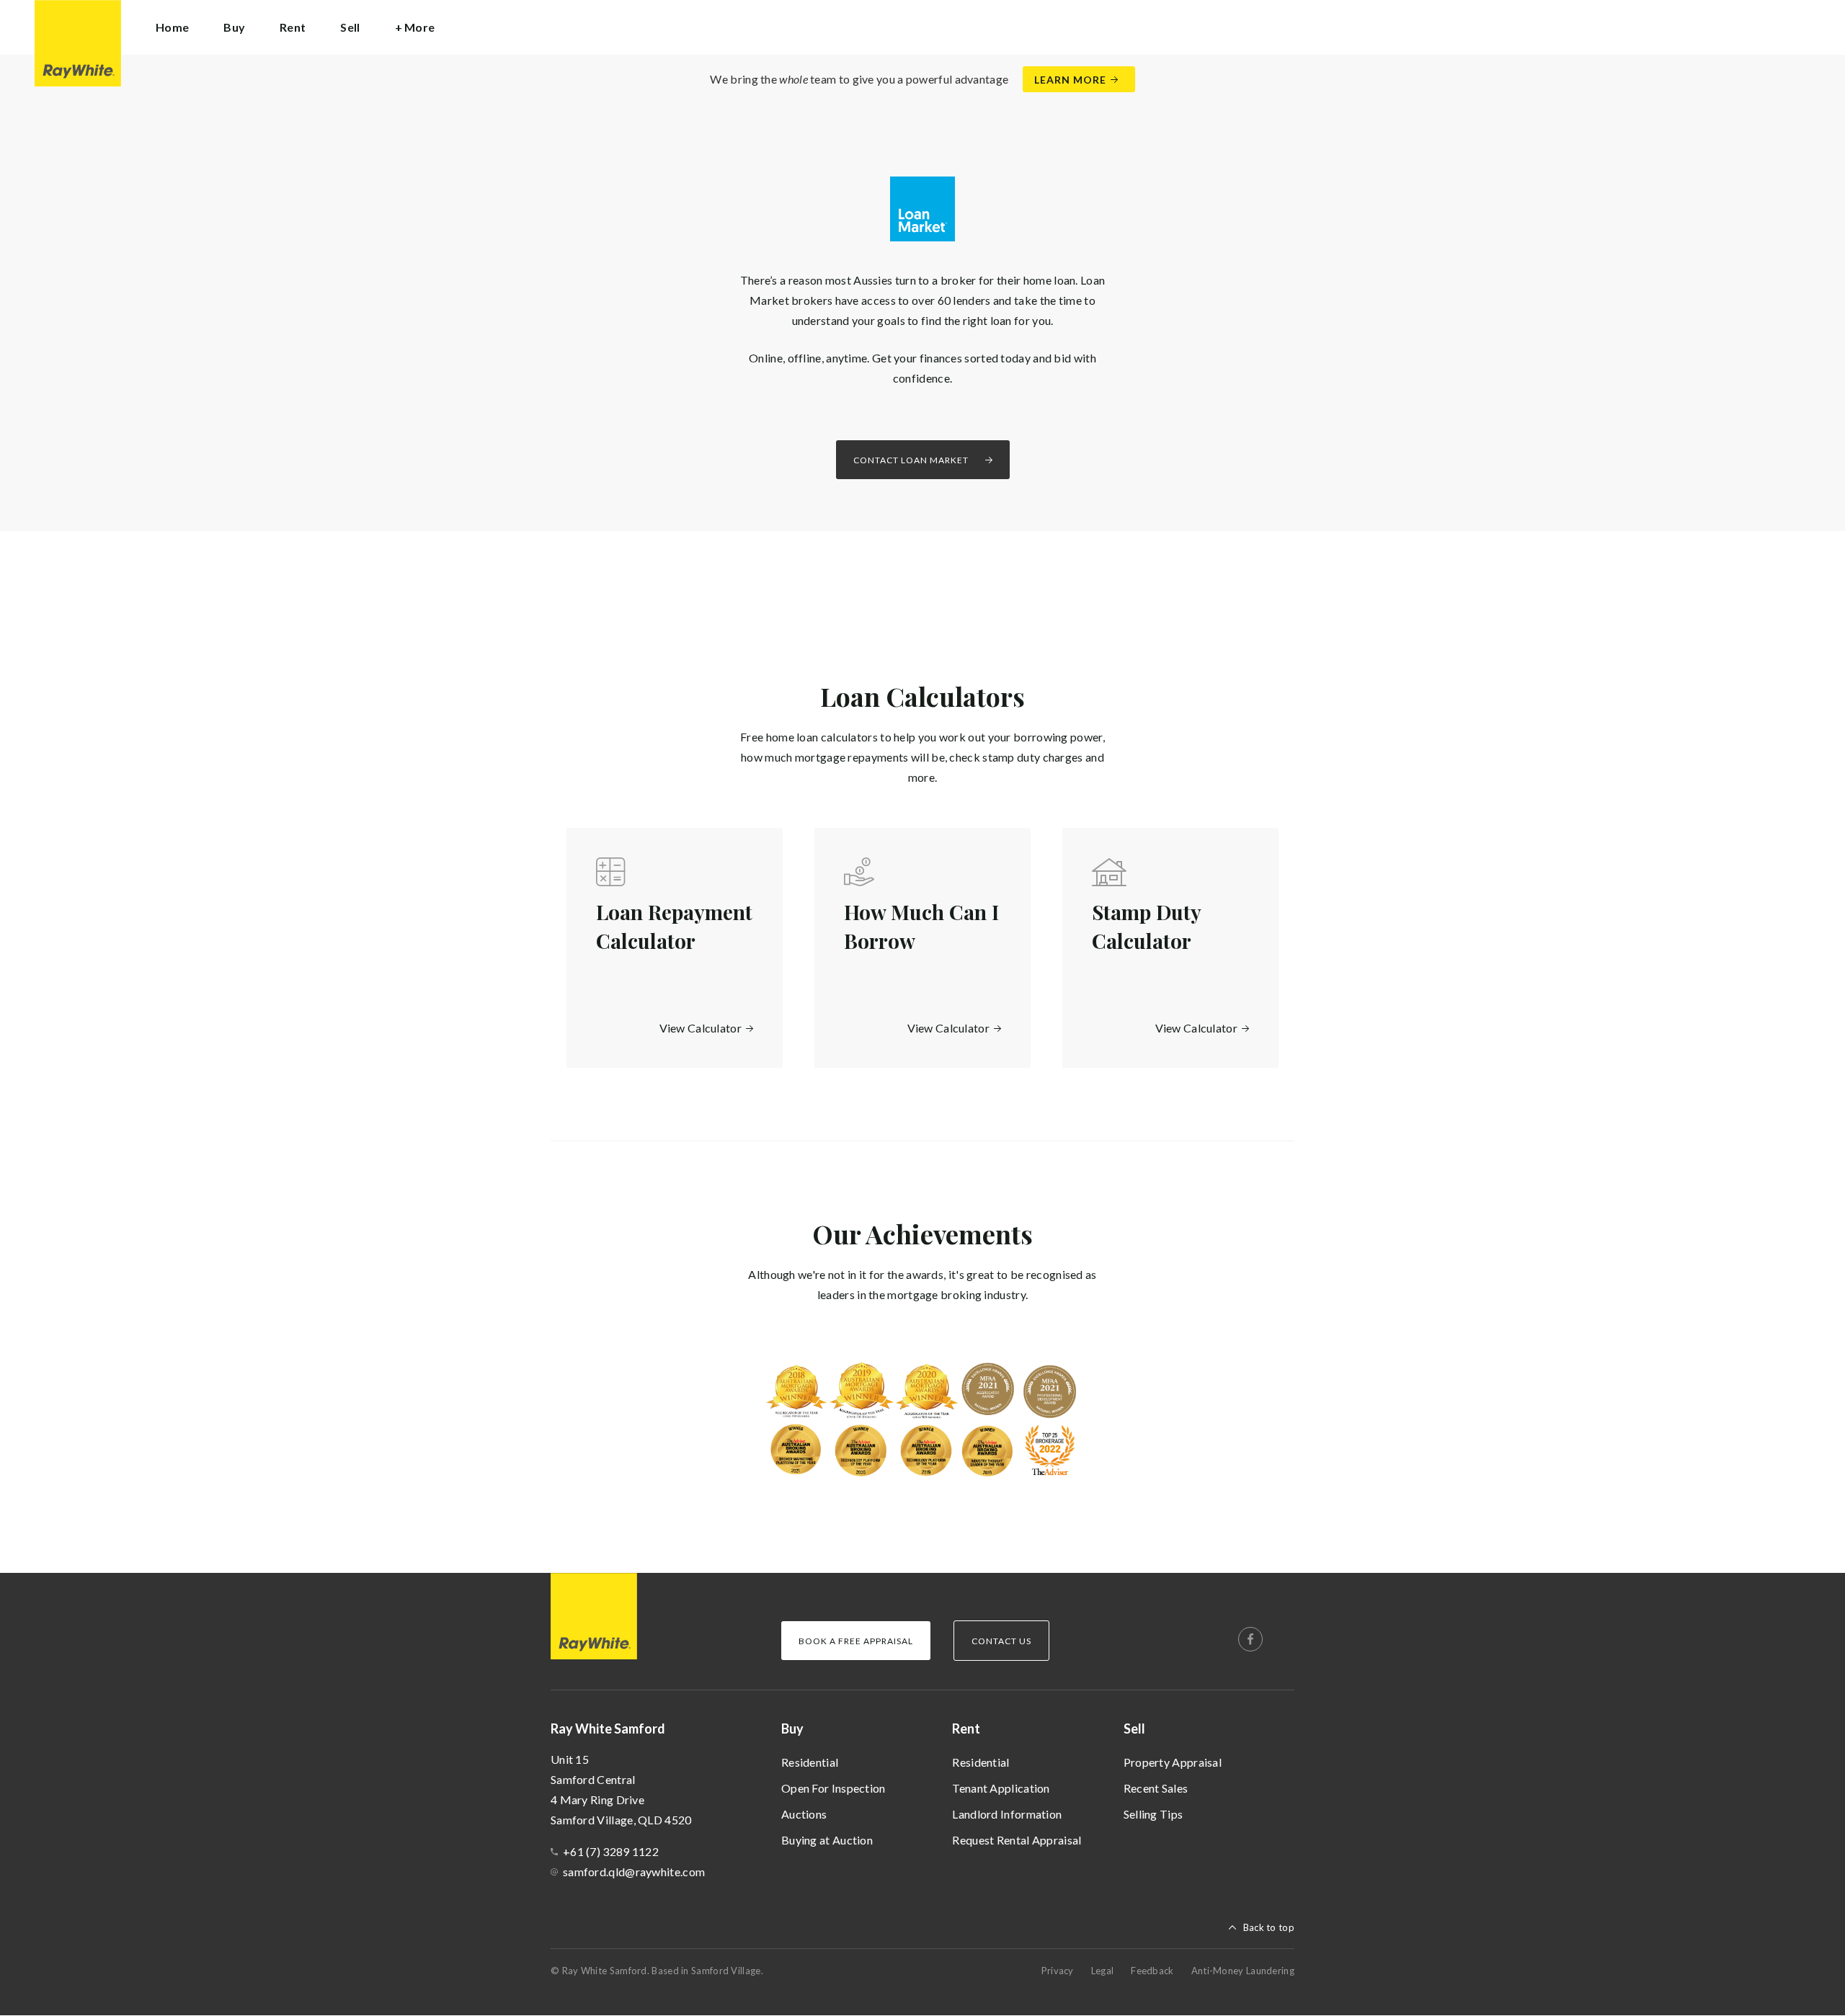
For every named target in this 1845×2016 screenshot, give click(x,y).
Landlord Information (1007, 1814)
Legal (1103, 1971)
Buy (792, 1729)
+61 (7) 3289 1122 (611, 1851)
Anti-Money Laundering (1243, 1971)
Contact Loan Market (911, 460)
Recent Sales (1156, 1788)
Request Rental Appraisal (1017, 1840)
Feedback (1152, 1971)
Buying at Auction (827, 1840)
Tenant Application (1001, 1788)
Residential (810, 1762)
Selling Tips (1153, 1814)
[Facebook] (1250, 1639)
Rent (966, 1729)
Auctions (804, 1814)
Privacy (1058, 1971)
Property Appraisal (1173, 1762)
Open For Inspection (833, 1788)
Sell (1134, 1729)
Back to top (1269, 1927)
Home (172, 27)
